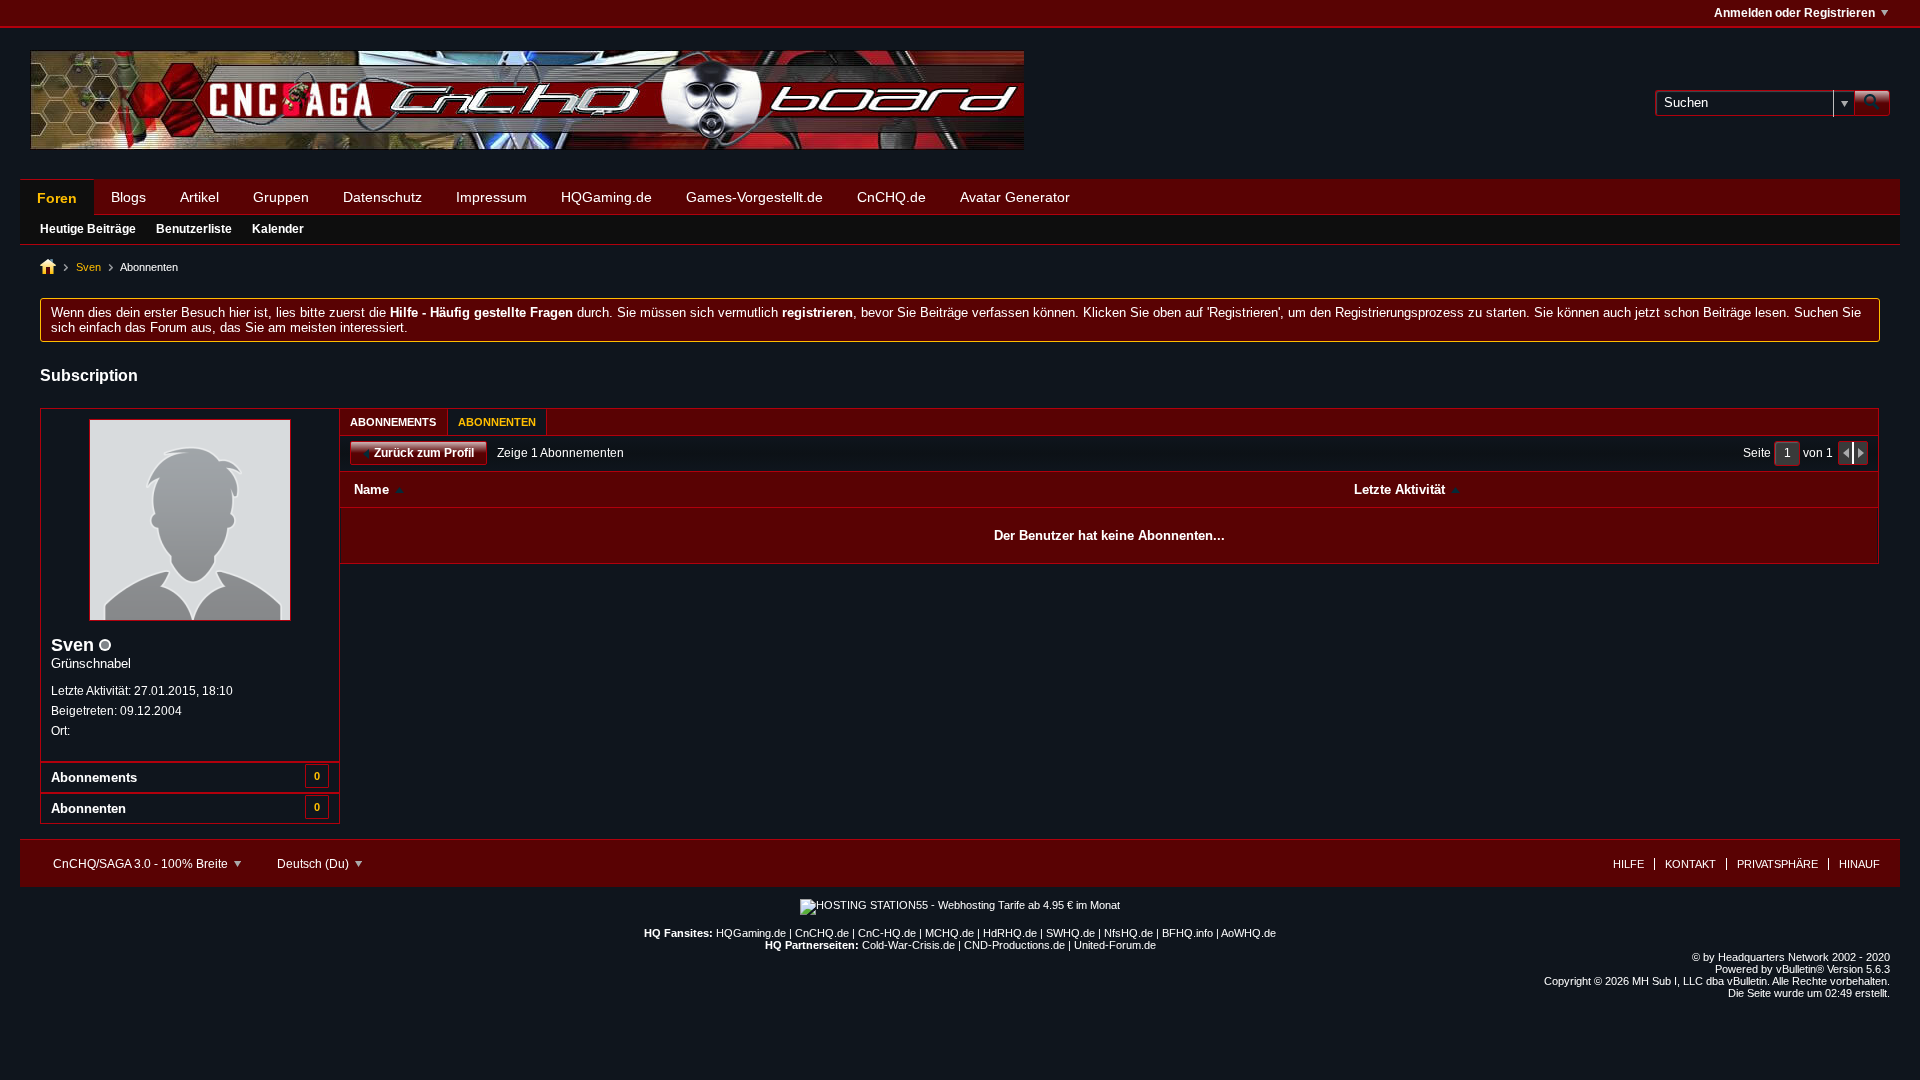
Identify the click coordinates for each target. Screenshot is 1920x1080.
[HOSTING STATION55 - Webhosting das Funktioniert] (960, 905)
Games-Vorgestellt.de (754, 197)
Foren (57, 198)
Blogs (128, 197)
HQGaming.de (606, 197)
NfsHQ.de (1128, 933)
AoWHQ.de (1248, 933)
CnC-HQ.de (887, 933)
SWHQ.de (1070, 933)
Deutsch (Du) (314, 864)
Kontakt (1690, 864)
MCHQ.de (949, 933)
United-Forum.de (1115, 945)
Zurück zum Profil (424, 453)
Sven (88, 267)
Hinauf (1859, 864)
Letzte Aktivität (1399, 489)
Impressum (491, 197)
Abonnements (94, 777)
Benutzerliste (194, 229)
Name (371, 489)
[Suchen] (1872, 103)
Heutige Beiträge (88, 229)
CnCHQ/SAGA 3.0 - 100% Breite (142, 864)
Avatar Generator (1015, 197)
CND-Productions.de (1014, 945)
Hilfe (1628, 864)
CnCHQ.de (891, 197)
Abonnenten (88, 808)
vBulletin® (1800, 969)
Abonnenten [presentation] (497, 422)
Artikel (199, 197)
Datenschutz (382, 197)
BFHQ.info (1187, 933)
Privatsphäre (1777, 864)
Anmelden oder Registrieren (1794, 13)
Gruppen (281, 197)
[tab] (393, 421)
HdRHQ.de (1010, 933)
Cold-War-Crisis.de (908, 945)
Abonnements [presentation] (393, 422)
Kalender (278, 229)
